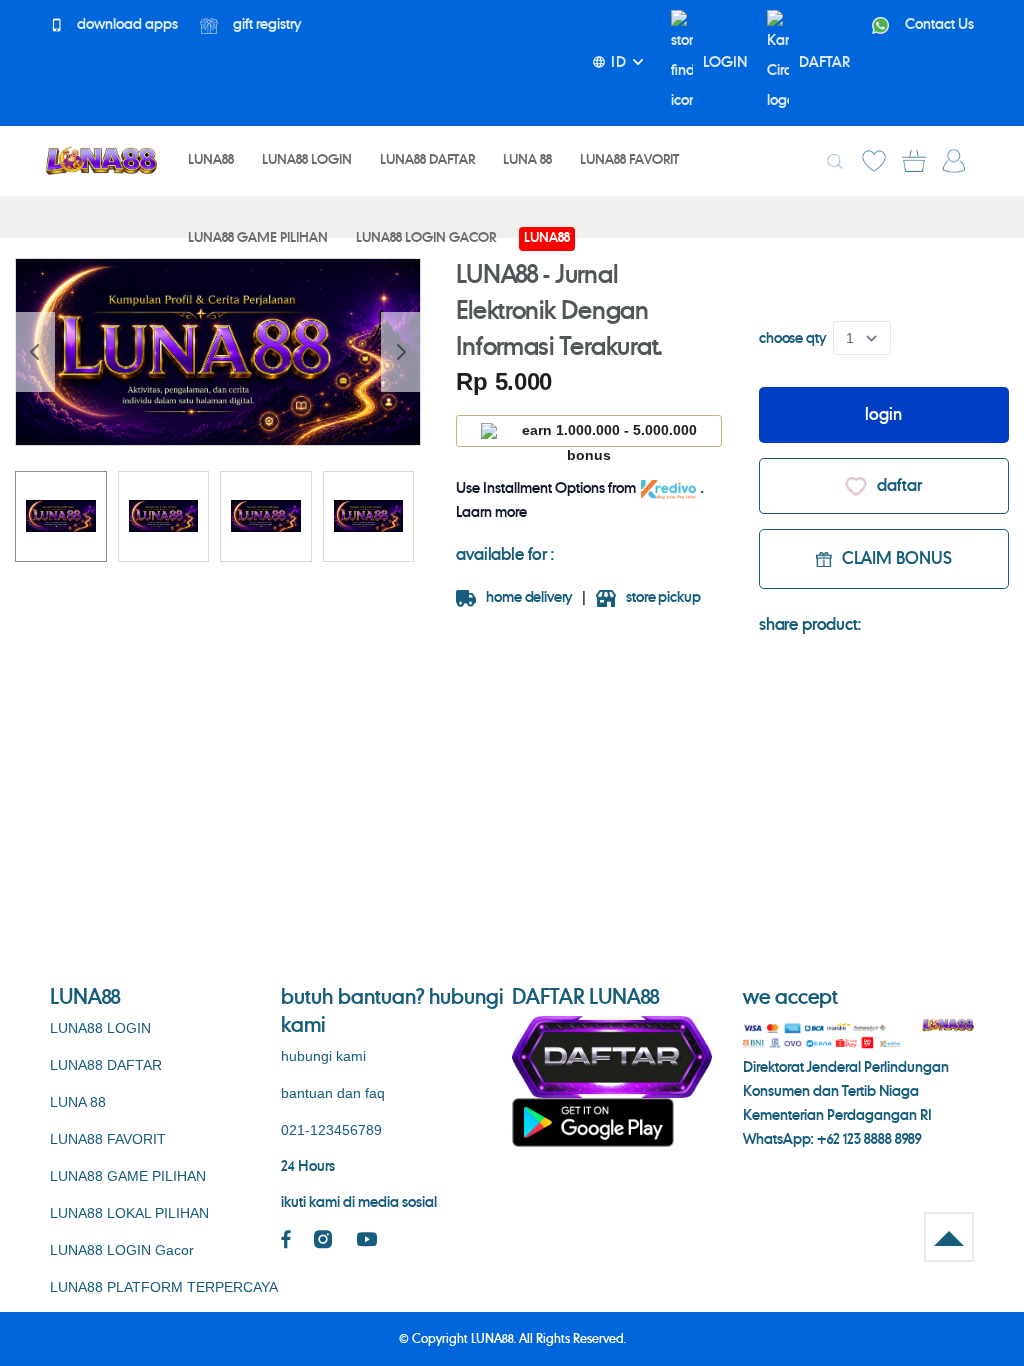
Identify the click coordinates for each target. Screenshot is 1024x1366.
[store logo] (101, 160)
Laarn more (491, 513)
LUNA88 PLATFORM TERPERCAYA (164, 1287)
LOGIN (725, 63)
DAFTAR (824, 63)
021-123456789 (331, 1130)
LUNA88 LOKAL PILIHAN (129, 1213)
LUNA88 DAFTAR (106, 1065)
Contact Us (938, 25)
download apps (126, 25)
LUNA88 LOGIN (100, 1028)
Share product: (810, 625)
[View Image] (61, 517)
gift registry (265, 25)
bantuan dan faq (333, 1093)
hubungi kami (323, 1056)
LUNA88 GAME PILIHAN (128, 1176)
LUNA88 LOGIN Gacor (122, 1250)
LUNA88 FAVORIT (108, 1139)
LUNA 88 (78, 1102)
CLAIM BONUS (897, 559)
